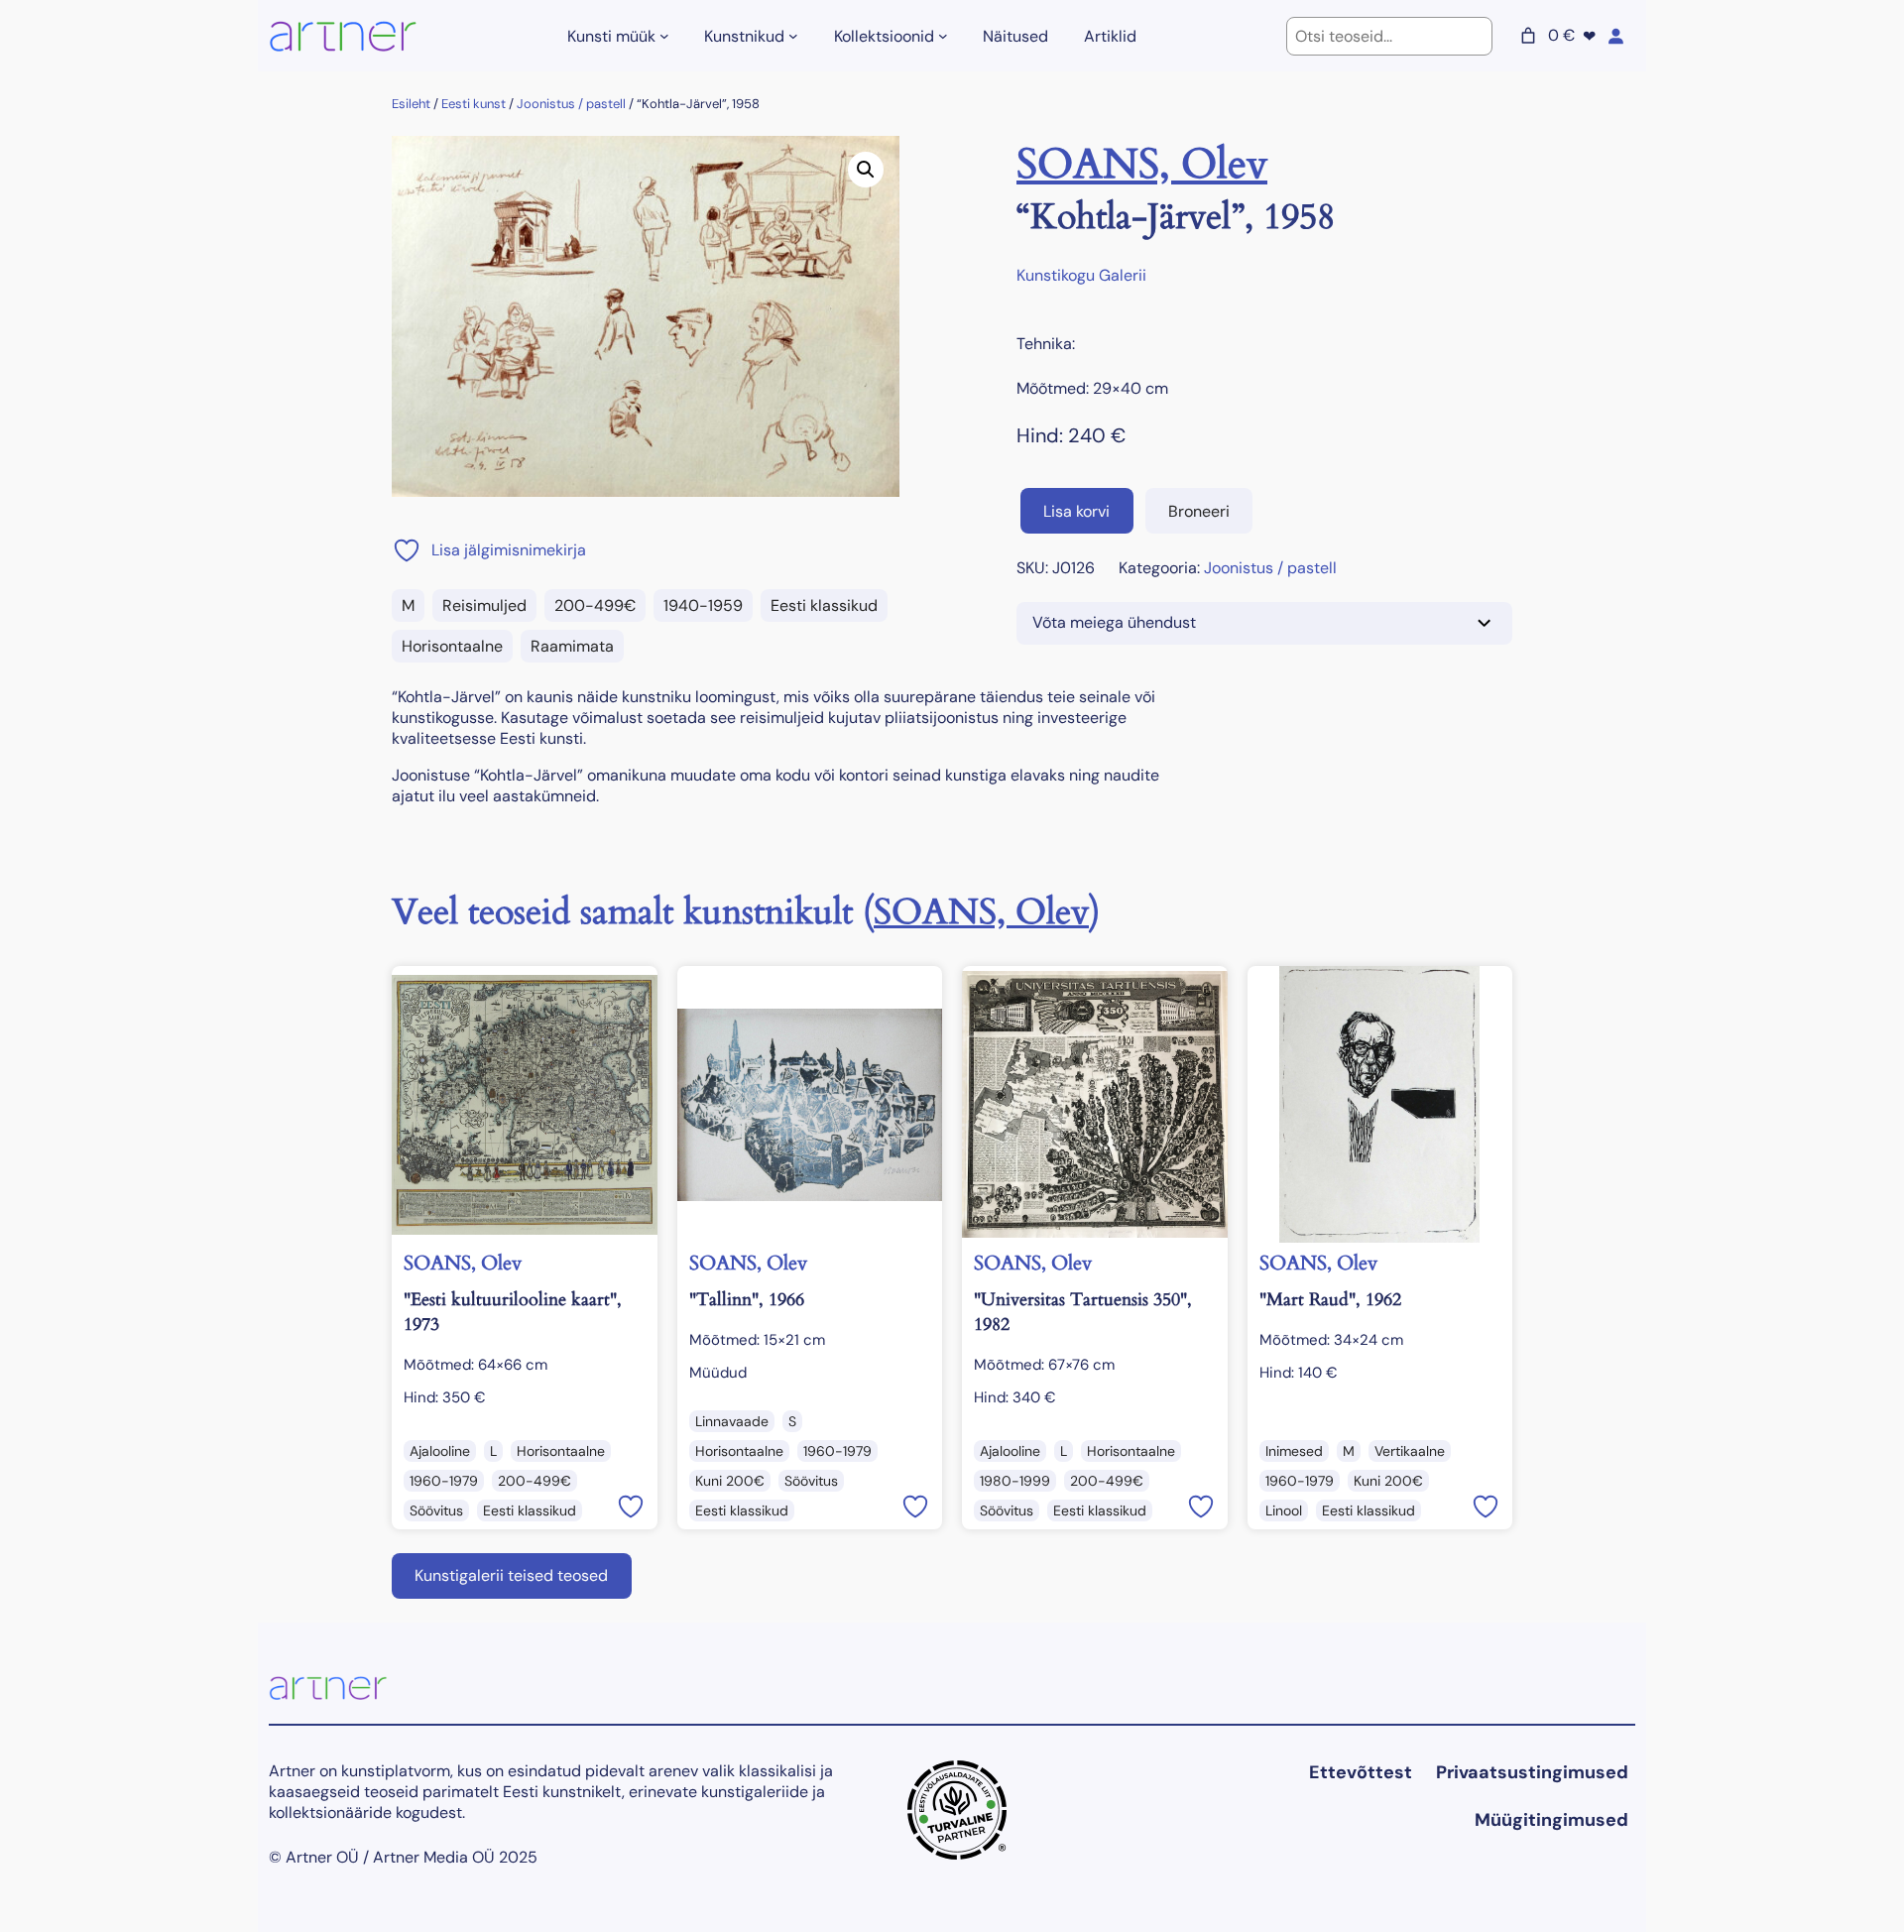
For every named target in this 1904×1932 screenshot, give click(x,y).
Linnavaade (732, 1421)
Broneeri (1199, 511)
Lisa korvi (1076, 511)
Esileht (411, 104)
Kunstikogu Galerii (1081, 275)
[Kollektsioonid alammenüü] (943, 36)
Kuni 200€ (730, 1481)
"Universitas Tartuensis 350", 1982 (1083, 1312)
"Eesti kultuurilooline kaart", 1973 (513, 1312)
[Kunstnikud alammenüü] (793, 36)
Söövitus (436, 1510)
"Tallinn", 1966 (747, 1300)
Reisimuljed (484, 605)
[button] (866, 170)
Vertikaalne (1410, 1451)
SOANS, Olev (1142, 164)
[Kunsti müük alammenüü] (664, 36)
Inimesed (1294, 1451)
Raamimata (572, 646)
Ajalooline (440, 1451)
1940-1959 (703, 605)
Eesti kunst (474, 104)
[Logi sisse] (1615, 36)
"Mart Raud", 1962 (1330, 1300)
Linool (1284, 1510)
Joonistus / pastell (571, 104)
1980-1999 (1015, 1481)
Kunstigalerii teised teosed (511, 1575)
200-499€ (595, 605)
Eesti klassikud (824, 605)
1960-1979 (444, 1481)
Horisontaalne (452, 646)
